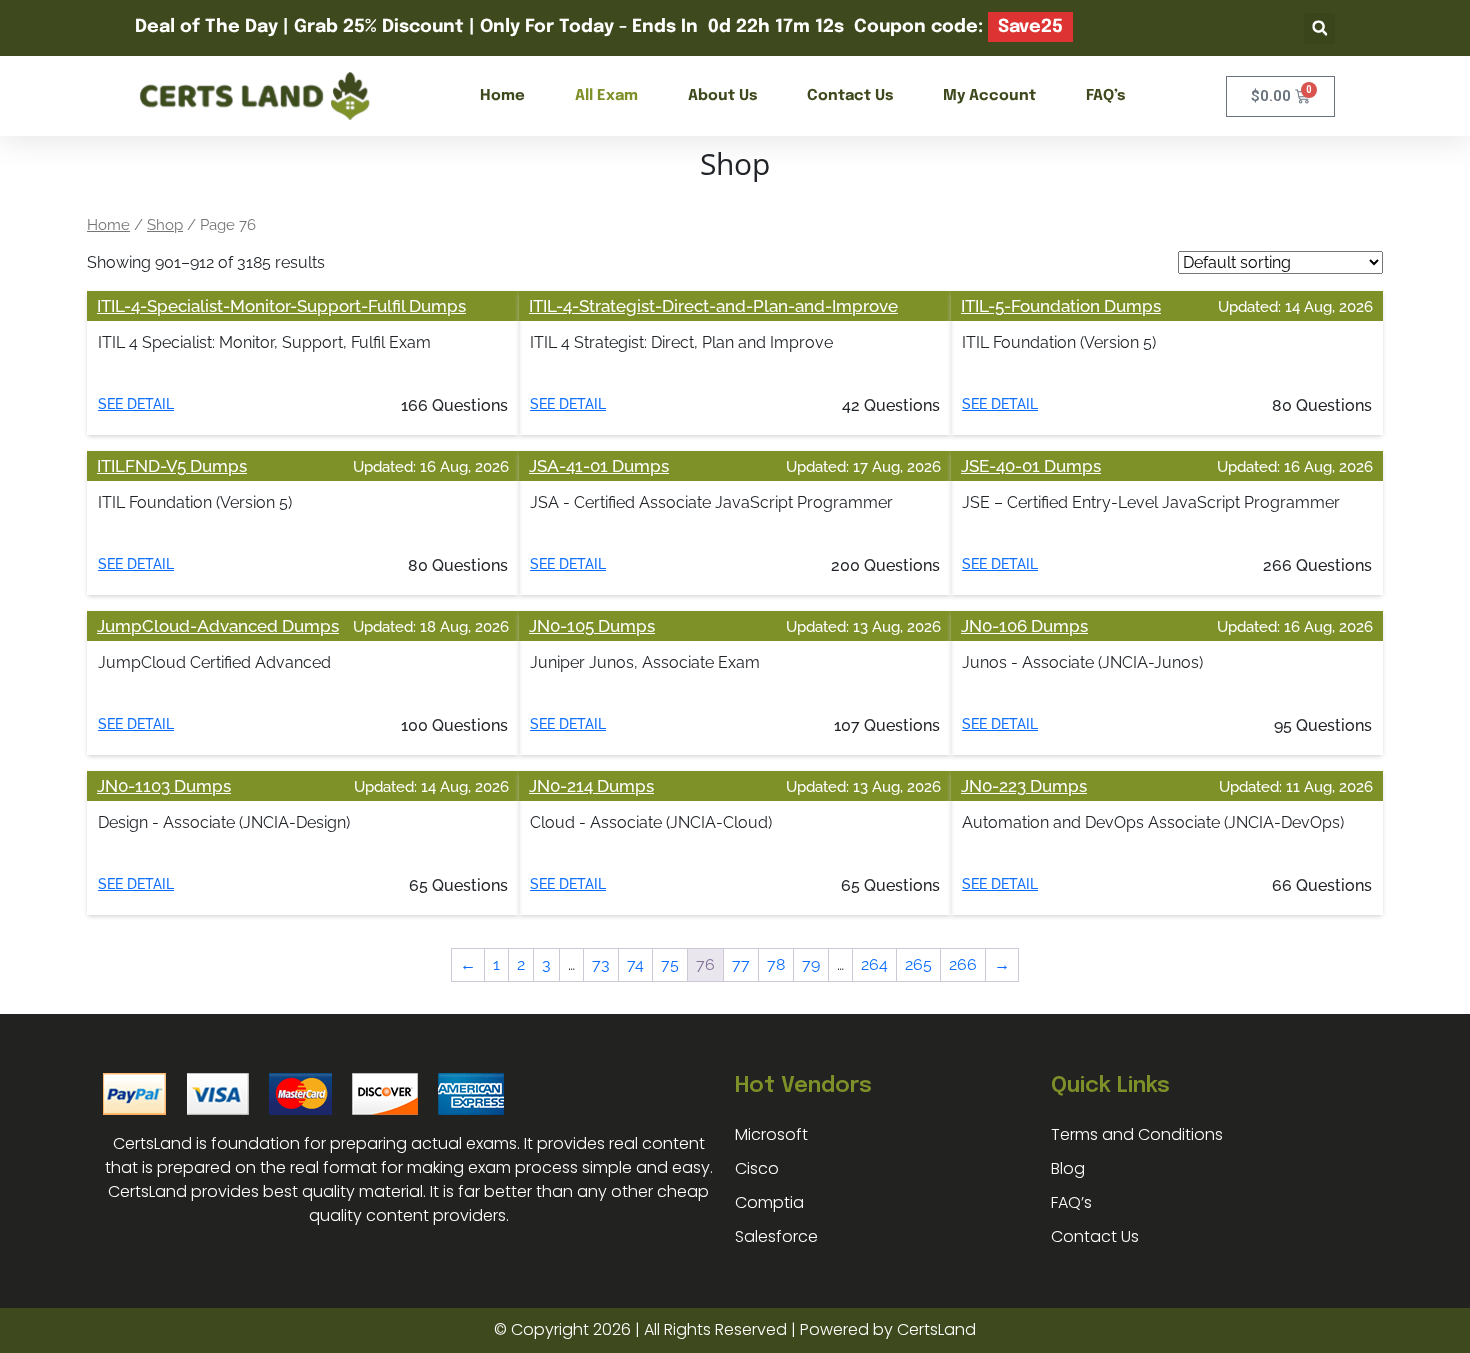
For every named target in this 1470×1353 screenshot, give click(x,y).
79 (811, 964)
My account (989, 96)
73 (601, 964)
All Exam (606, 96)
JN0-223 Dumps (1024, 786)
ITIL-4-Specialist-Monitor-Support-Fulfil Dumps (281, 306)
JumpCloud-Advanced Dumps (218, 626)
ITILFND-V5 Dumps (172, 466)
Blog (1068, 1168)
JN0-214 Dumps (591, 786)
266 (963, 964)
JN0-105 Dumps (592, 626)
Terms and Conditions (1137, 1134)
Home (502, 96)
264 (874, 964)
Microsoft (771, 1134)
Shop (165, 224)
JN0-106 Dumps (1024, 626)
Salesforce (776, 1236)
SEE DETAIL (136, 404)
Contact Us (850, 96)
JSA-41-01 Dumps (599, 466)
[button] (1319, 28)
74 (635, 964)
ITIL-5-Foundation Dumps (1061, 306)
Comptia (769, 1202)
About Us (722, 96)
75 (670, 964)
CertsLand (936, 1329)
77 (741, 964)
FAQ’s (1105, 96)
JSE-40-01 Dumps (1031, 466)
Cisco (757, 1168)
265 (918, 964)
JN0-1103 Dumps (164, 786)
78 (776, 964)
